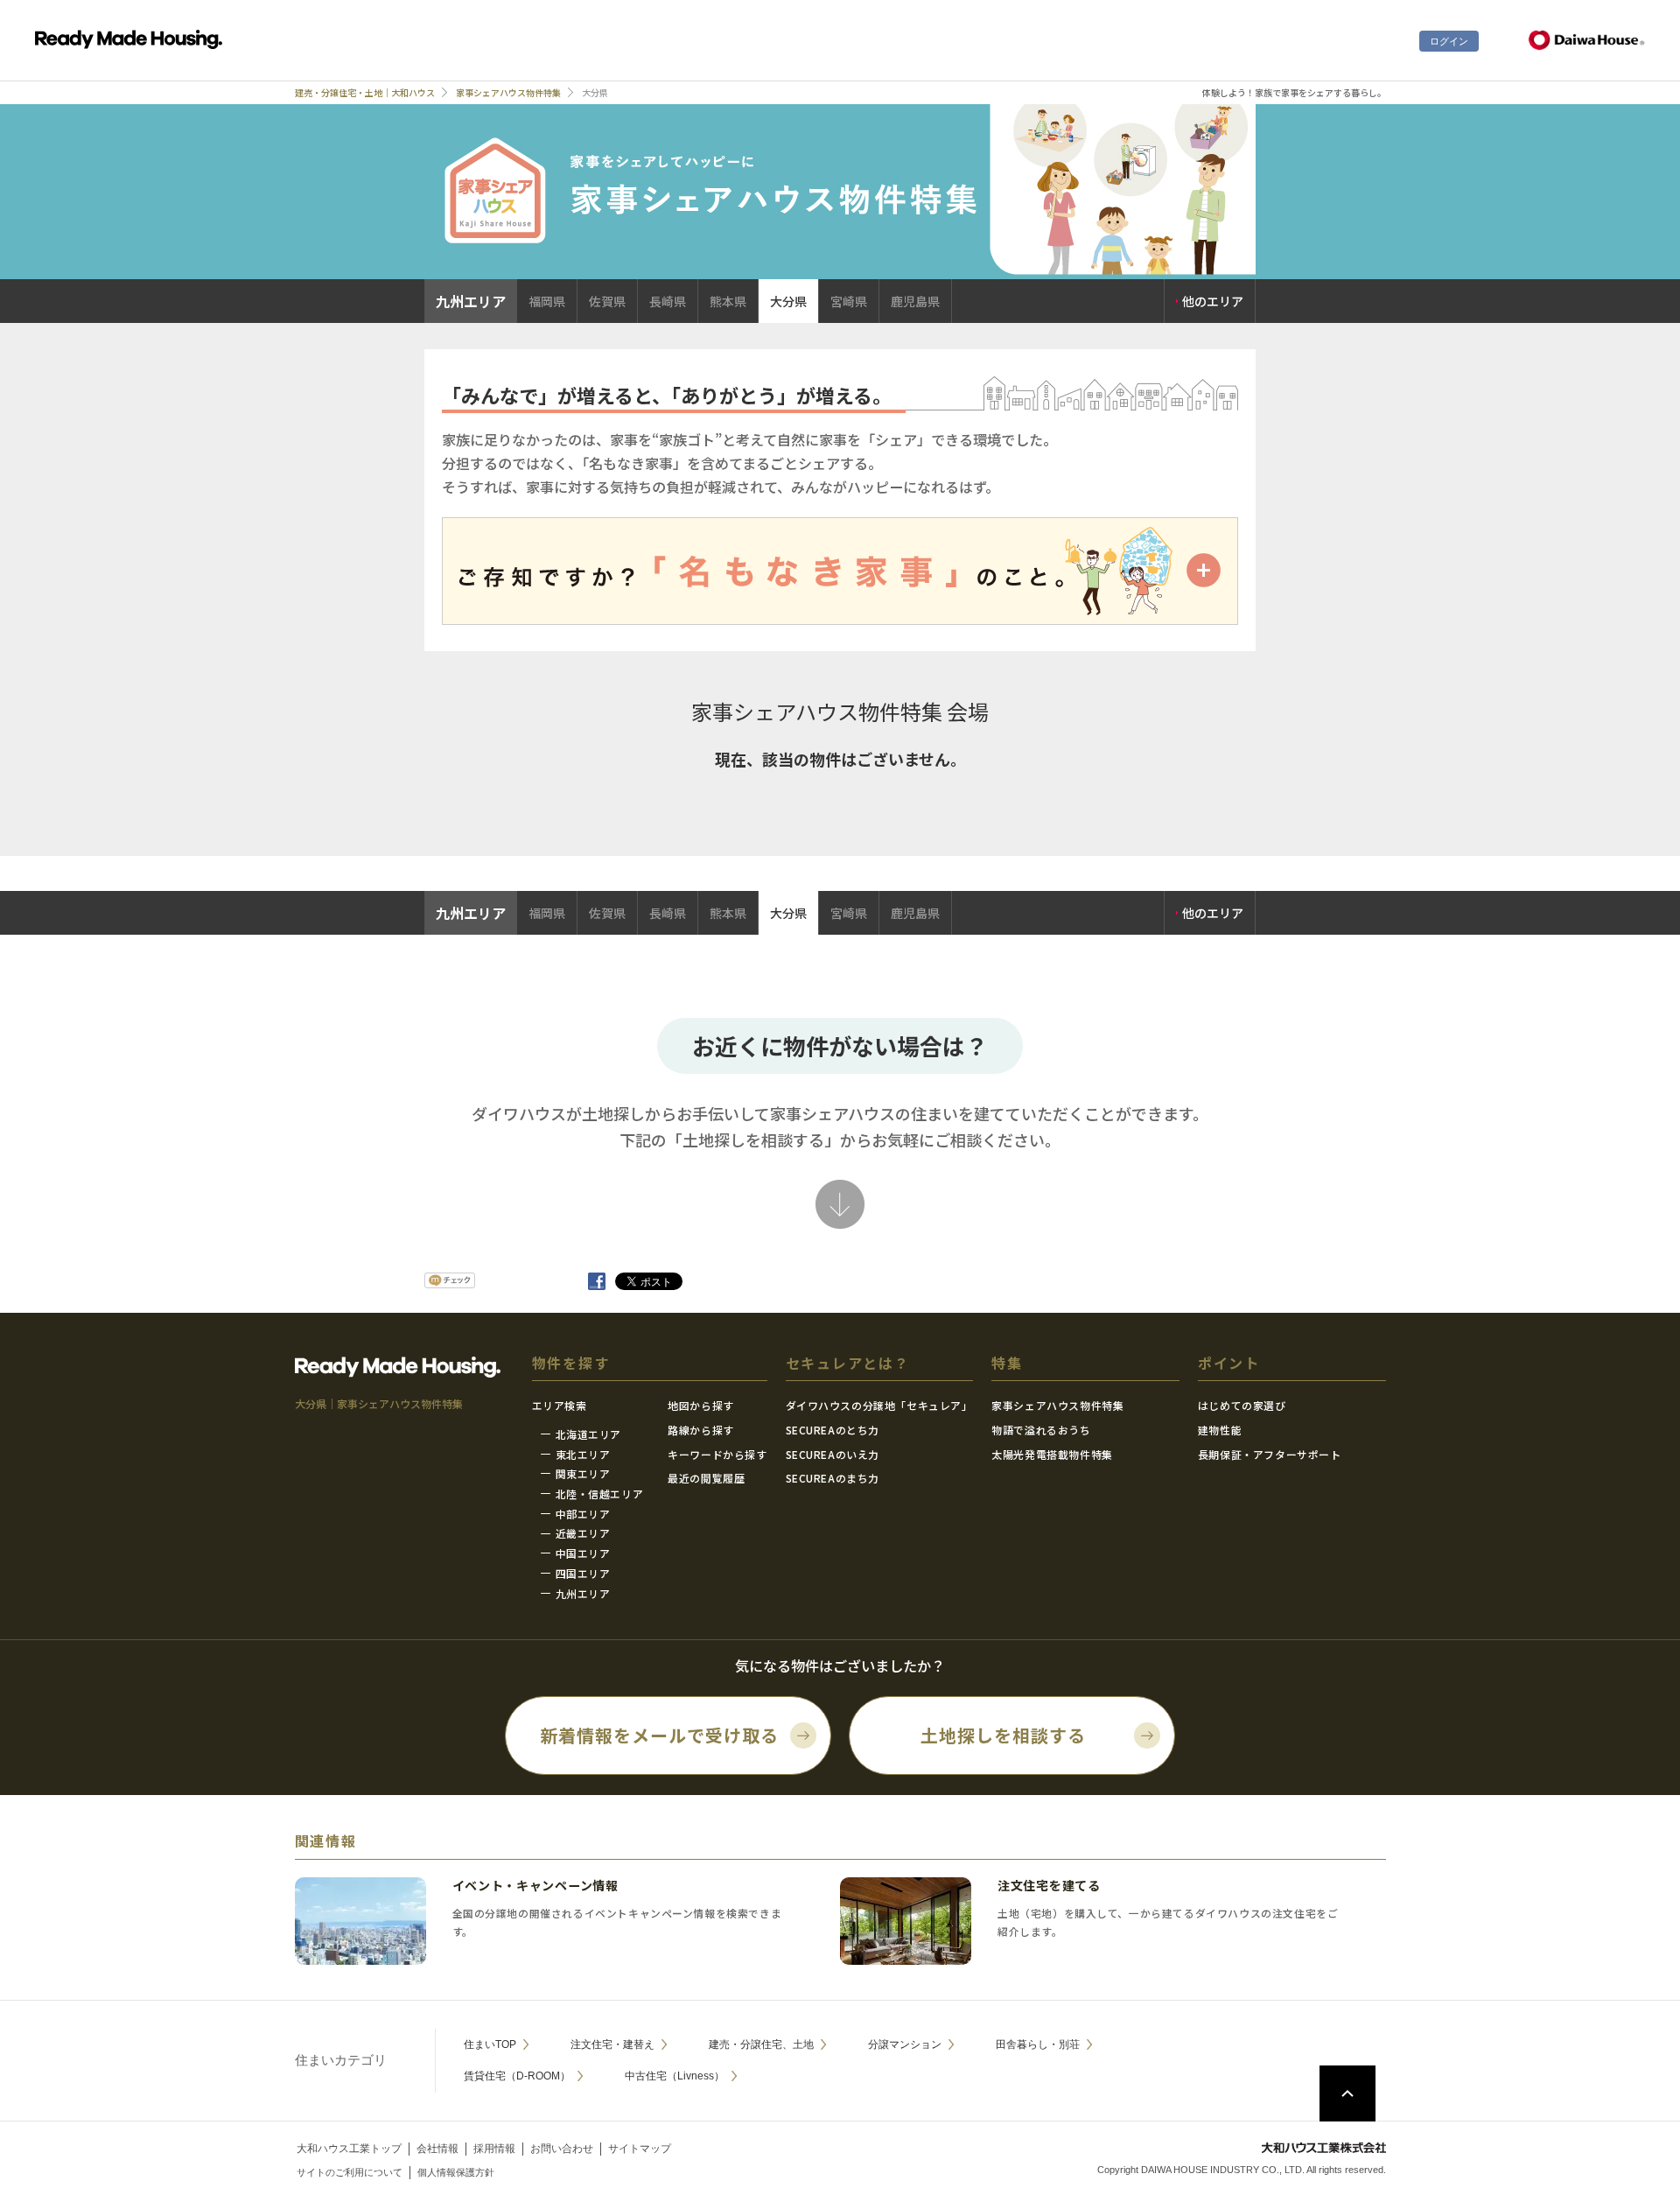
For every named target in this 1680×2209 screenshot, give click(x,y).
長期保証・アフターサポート (1270, 1454)
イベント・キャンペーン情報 (535, 1885)
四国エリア (583, 1573)
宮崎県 (849, 301)
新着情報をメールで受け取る (659, 1735)
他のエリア (1213, 301)
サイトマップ (640, 2149)
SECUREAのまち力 (833, 1478)
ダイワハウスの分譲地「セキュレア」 (879, 1405)
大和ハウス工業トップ (349, 2149)
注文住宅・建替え (612, 2044)
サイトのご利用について (350, 2172)
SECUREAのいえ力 (833, 1454)
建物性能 (1220, 1430)
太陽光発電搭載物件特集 (1052, 1454)
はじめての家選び (1242, 1405)
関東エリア (583, 1473)
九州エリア (583, 1593)
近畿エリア (583, 1533)
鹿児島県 (915, 301)
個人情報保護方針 (456, 2172)
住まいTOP (490, 2044)
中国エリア (583, 1553)
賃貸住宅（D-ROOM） (517, 2076)
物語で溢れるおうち (1041, 1430)
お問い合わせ (562, 2149)
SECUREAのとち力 (833, 1430)
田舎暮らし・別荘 (1038, 2044)
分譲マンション (905, 2044)
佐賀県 (607, 301)
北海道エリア (589, 1434)
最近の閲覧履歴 (706, 1478)
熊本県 (728, 301)
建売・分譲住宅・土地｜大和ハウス (365, 92)
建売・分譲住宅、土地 (761, 2044)
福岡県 (547, 301)
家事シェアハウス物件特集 (508, 92)
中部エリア (583, 1514)
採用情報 (494, 2149)
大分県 (788, 301)
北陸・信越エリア (600, 1494)
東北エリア (583, 1454)
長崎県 (668, 301)
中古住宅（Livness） (675, 2076)
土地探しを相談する (1003, 1735)
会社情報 (437, 2149)
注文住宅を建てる (1049, 1885)
